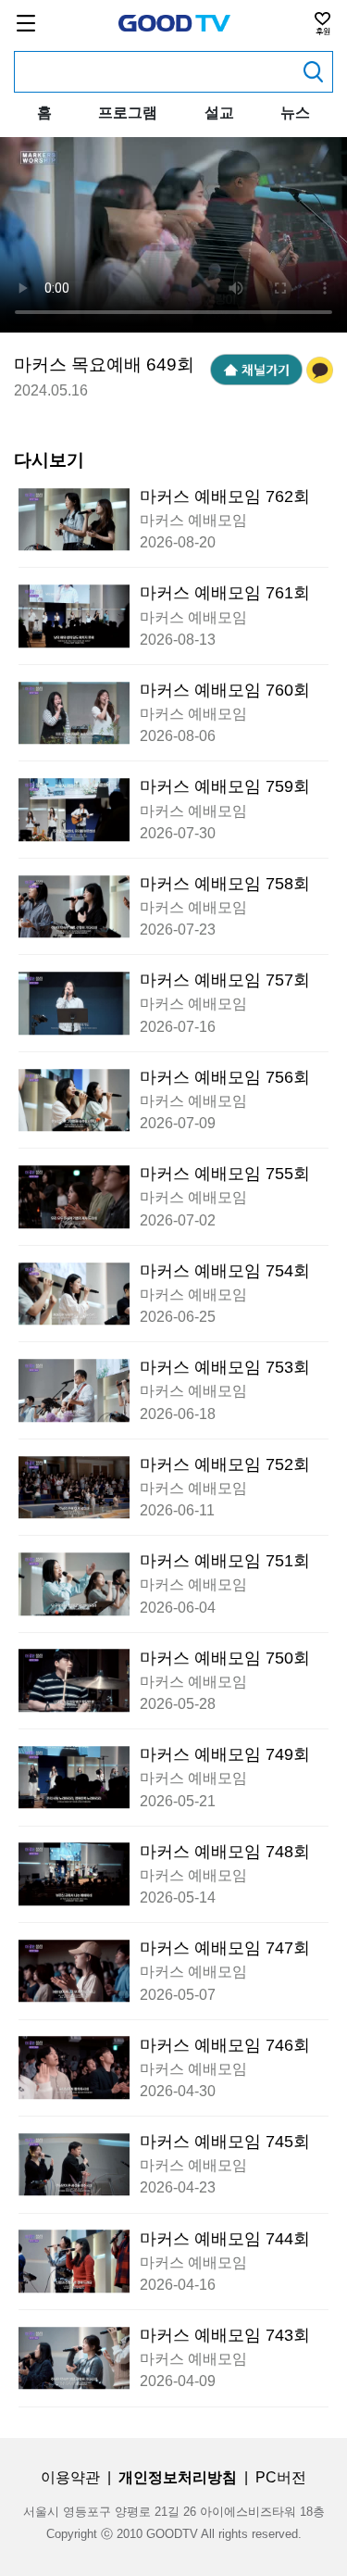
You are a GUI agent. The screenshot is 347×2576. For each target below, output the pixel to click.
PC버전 (281, 2477)
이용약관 (70, 2477)
